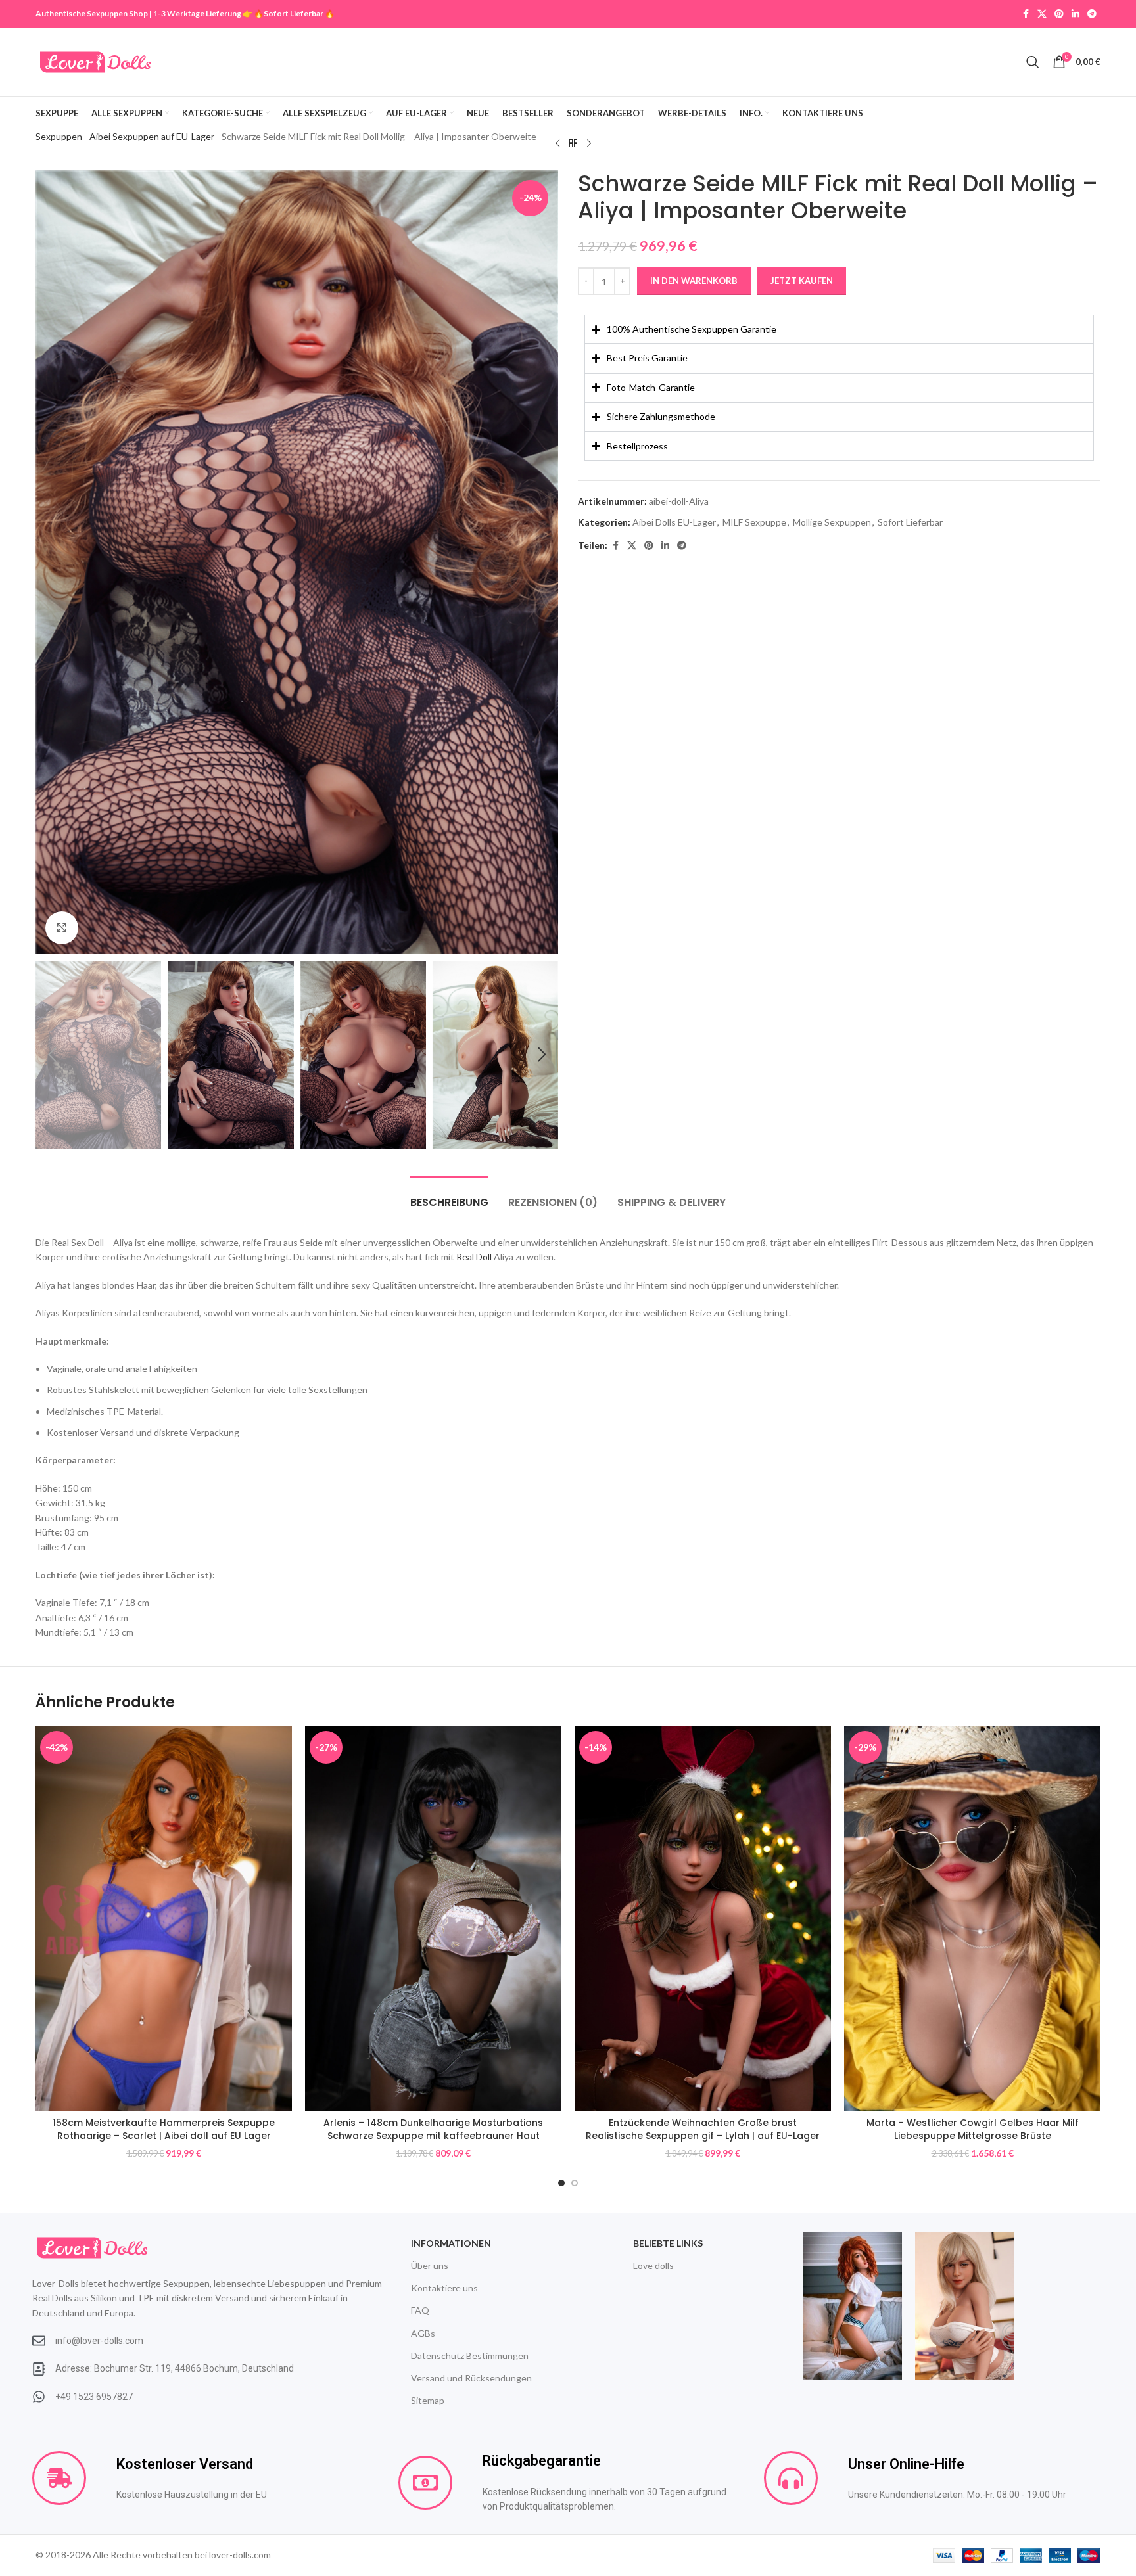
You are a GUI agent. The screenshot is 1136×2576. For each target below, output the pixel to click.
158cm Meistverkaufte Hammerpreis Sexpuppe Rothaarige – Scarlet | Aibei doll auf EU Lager (164, 2129)
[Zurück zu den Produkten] (573, 143)
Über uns (430, 2265)
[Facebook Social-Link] (1026, 14)
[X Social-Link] (1042, 14)
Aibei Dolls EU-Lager (674, 522)
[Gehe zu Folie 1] (561, 2183)
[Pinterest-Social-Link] (1059, 14)
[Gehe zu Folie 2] (575, 2183)
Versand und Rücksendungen (471, 2378)
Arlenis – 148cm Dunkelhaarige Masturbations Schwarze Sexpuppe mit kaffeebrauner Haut (433, 2129)
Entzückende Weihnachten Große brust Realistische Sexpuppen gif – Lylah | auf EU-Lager (703, 2129)
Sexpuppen (59, 136)
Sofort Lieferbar (294, 13)
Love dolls (653, 2265)
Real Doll (474, 1257)
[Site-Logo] (95, 61)
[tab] (449, 1196)
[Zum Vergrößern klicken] (62, 928)
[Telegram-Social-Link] (1092, 14)
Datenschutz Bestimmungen (470, 2356)
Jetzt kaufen (802, 281)
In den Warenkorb (694, 281)
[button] (52, 1055)
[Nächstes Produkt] (589, 143)
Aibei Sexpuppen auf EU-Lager (152, 136)
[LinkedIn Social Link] (1076, 14)
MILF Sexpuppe (754, 522)
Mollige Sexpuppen (832, 522)
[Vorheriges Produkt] (557, 143)
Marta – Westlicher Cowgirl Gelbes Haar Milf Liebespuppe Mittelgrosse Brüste (973, 2129)
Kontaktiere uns (444, 2288)
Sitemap (428, 2400)
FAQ (420, 2310)
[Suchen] (1033, 62)
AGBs (423, 2333)
